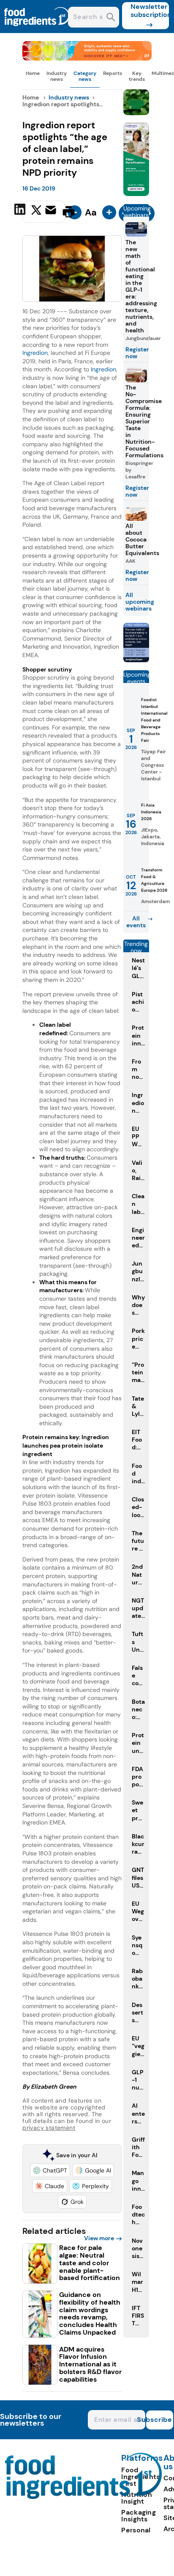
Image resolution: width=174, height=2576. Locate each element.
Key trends (137, 76)
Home (33, 73)
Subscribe (159, 2420)
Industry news (57, 76)
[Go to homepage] (83, 2497)
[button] (50, 2170)
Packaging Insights (139, 2516)
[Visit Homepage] (37, 31)
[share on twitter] (36, 211)
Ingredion (35, 353)
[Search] (111, 18)
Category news (85, 76)
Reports (113, 73)
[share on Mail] (52, 211)
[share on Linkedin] (21, 211)
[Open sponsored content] (87, 58)
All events (136, 922)
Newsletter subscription (150, 11)
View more (99, 2238)
